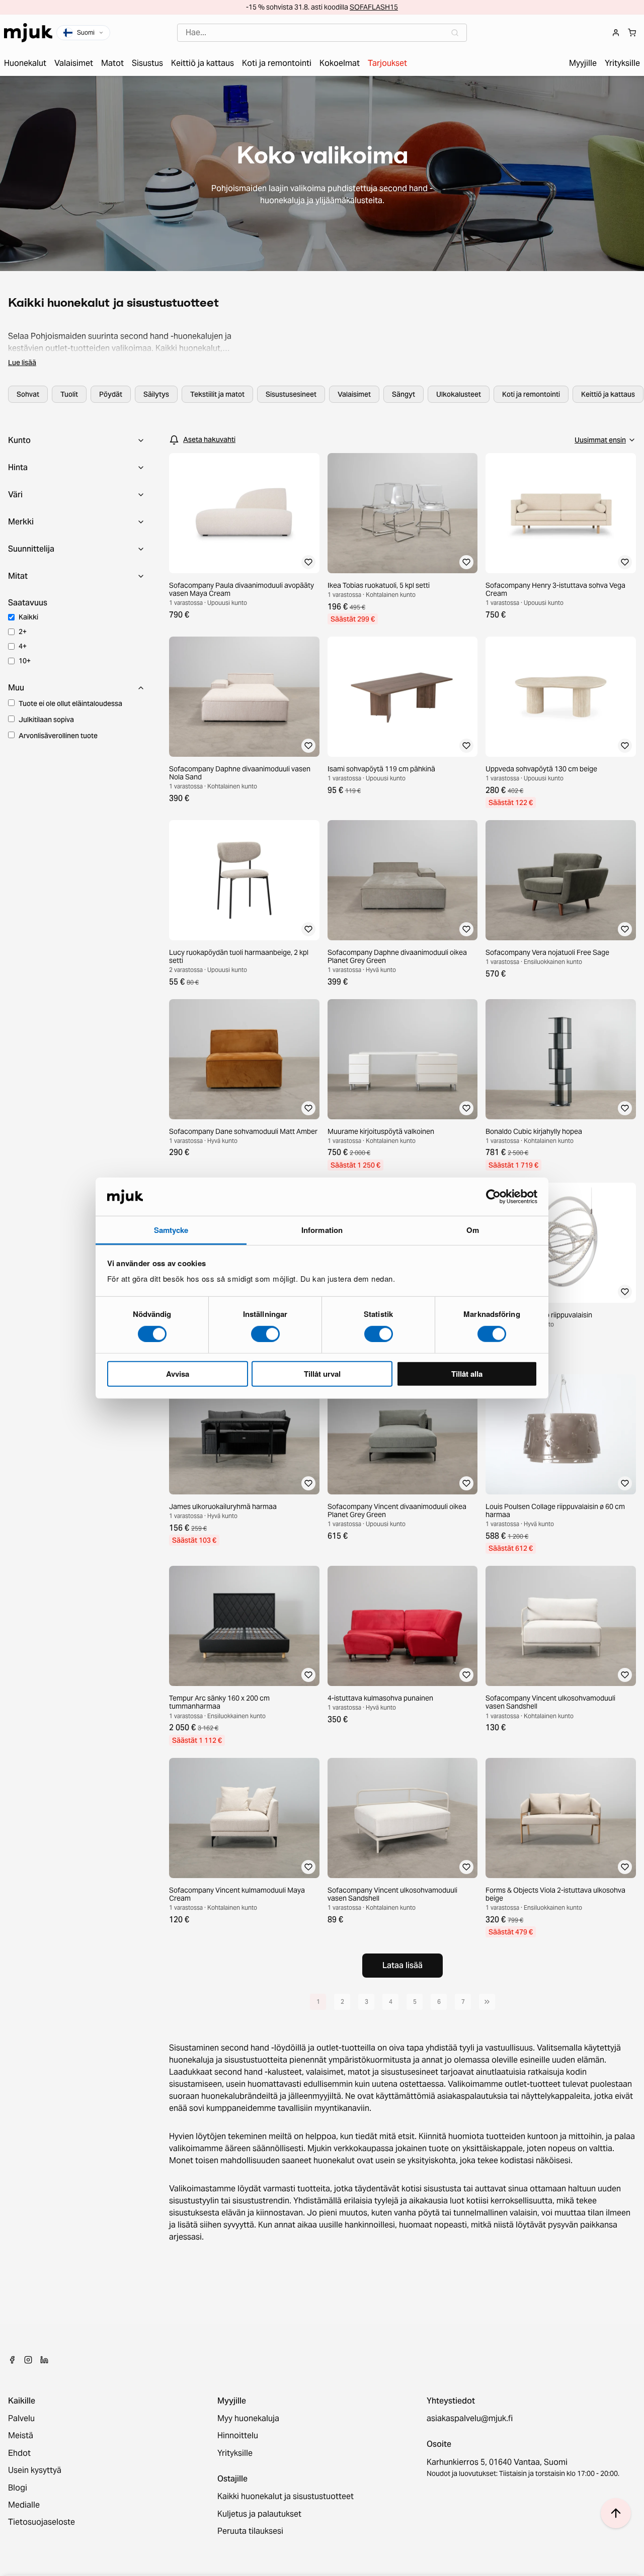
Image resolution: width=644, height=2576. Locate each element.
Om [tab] (473, 1230)
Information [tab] (322, 1230)
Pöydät (111, 394)
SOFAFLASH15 (374, 7)
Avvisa (178, 1374)
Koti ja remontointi (531, 394)
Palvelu (21, 2419)
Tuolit (69, 394)
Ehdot (19, 2453)
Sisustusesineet (291, 394)
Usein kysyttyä (35, 2470)
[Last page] (487, 2002)
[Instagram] (28, 2360)
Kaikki (28, 617)
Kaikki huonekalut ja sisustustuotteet (286, 2497)
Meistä (21, 2436)
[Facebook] (12, 2360)
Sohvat (28, 394)
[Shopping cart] (632, 33)
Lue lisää (22, 363)
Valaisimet (354, 394)
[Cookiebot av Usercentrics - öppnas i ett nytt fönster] (493, 1197)
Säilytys (156, 394)
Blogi (18, 2488)
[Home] (28, 33)
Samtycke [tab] (171, 1230)
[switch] (265, 1334)
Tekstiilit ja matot (217, 394)
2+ (23, 632)
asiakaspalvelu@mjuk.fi (470, 2419)
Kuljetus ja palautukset (259, 2514)
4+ (23, 646)
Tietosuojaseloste (42, 2522)
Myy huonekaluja (248, 2419)
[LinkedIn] (44, 2360)
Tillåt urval (322, 1374)
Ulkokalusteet (459, 394)
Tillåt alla (467, 1374)
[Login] (616, 33)
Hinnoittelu (238, 2436)
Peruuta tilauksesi (250, 2531)
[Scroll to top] (616, 2513)
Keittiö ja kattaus (608, 394)
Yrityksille (235, 2453)
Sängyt (404, 394)
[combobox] (322, 33)
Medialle (24, 2505)
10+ (25, 661)
